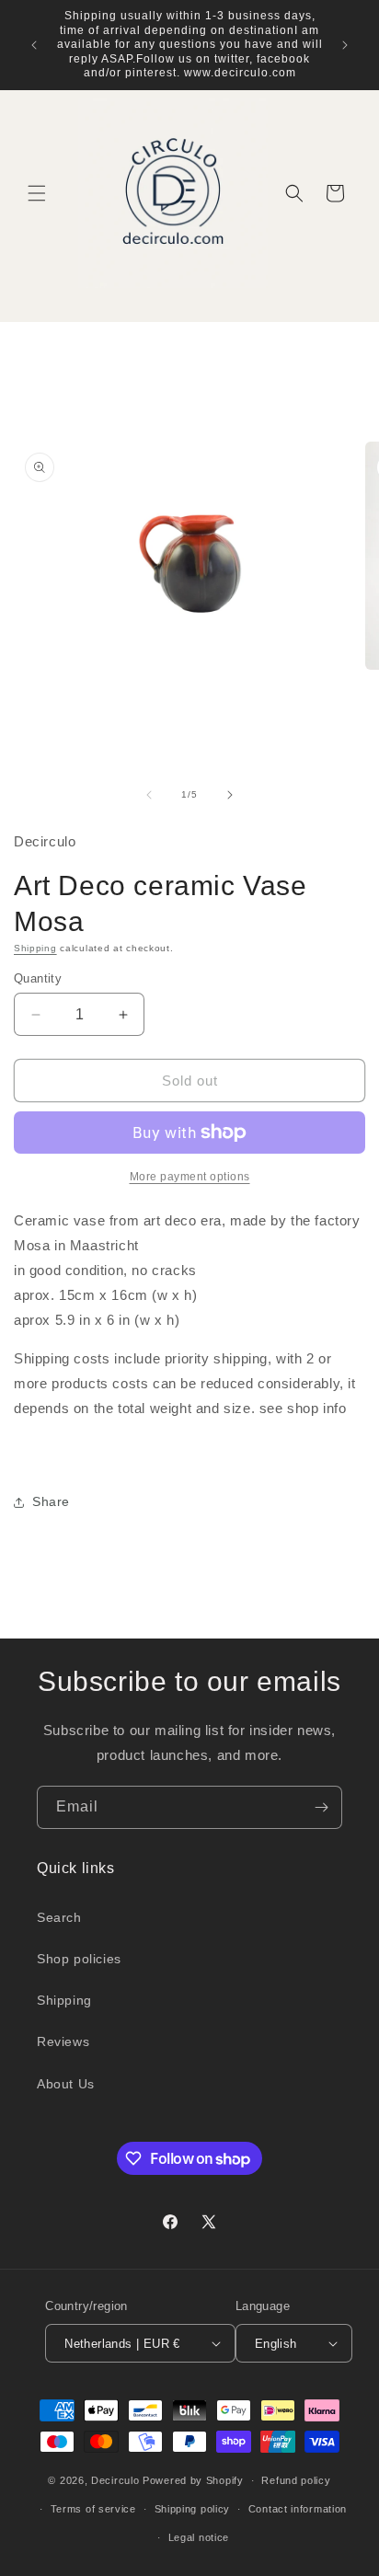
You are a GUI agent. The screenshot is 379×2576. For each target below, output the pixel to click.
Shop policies (79, 1959)
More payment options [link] (190, 1177)
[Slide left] (149, 795)
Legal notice (199, 2537)
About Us (66, 2084)
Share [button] (51, 1501)
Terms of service (93, 2509)
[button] (37, 193)
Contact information (298, 2509)
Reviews (63, 2041)
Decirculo (115, 2480)
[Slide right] (230, 795)
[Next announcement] (345, 45)
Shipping (35, 948)
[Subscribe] (321, 1807)
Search (59, 1917)
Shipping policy (193, 2509)
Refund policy (296, 2480)
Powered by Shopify (193, 2480)
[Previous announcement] (34, 45)
